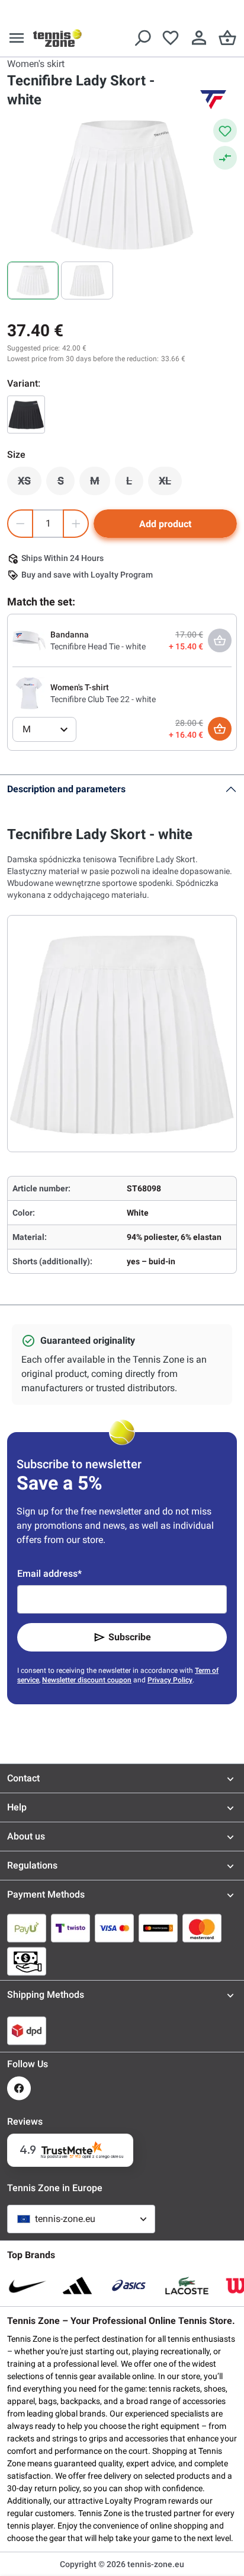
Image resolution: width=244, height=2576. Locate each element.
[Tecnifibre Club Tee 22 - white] (29, 693)
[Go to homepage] (57, 38)
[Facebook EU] (19, 2088)
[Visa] (114, 1928)
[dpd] (27, 2030)
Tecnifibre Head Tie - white (98, 646)
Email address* (49, 1574)
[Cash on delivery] (27, 1961)
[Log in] (199, 38)
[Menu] (17, 38)
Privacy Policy (170, 1680)
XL (170, 484)
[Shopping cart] (227, 38)
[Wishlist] (171, 38)
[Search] (142, 38)
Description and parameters (66, 789)
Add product (165, 524)
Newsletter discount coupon (87, 1680)
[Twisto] (70, 1928)
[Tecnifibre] (213, 100)
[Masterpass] (158, 1928)
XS (30, 484)
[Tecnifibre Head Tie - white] (29, 640)
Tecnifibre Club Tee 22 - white (103, 699)
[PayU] (27, 1928)
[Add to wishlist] (225, 130)
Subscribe (130, 1637)
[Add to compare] (225, 158)
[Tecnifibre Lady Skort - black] (26, 415)
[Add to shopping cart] (220, 729)
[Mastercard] (202, 1928)
